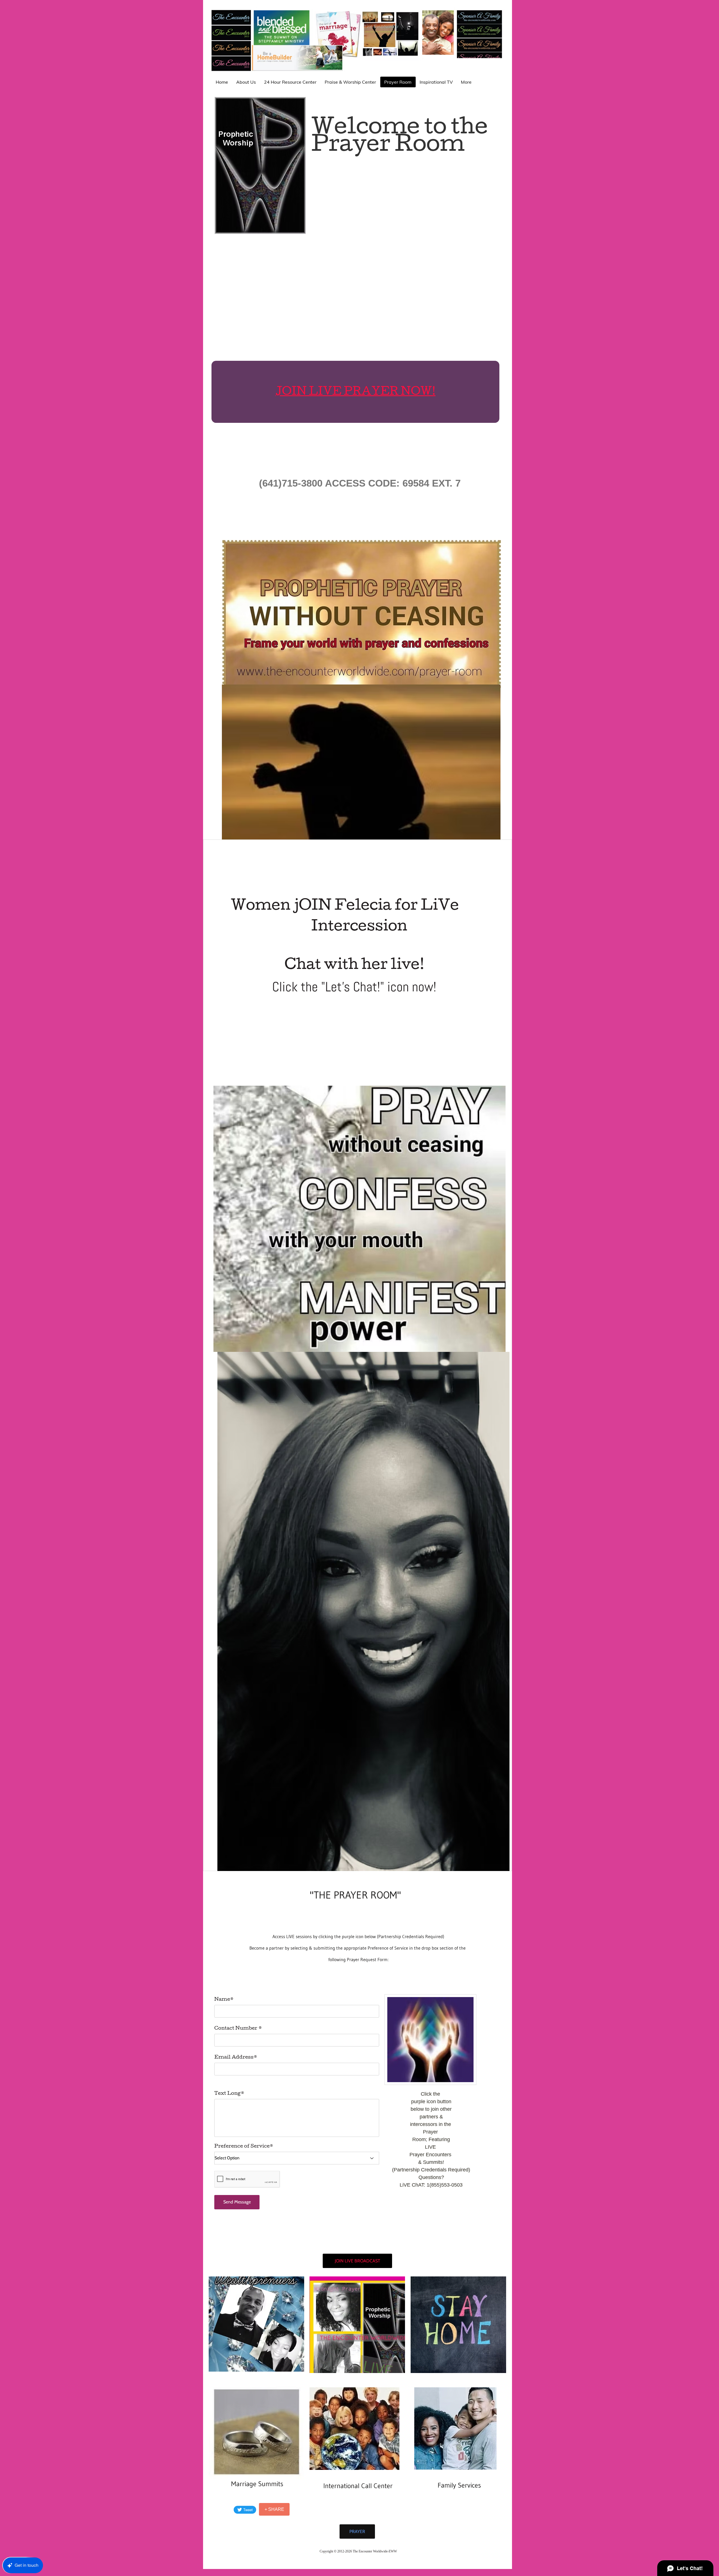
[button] (256, 2324)
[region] (358, 2112)
